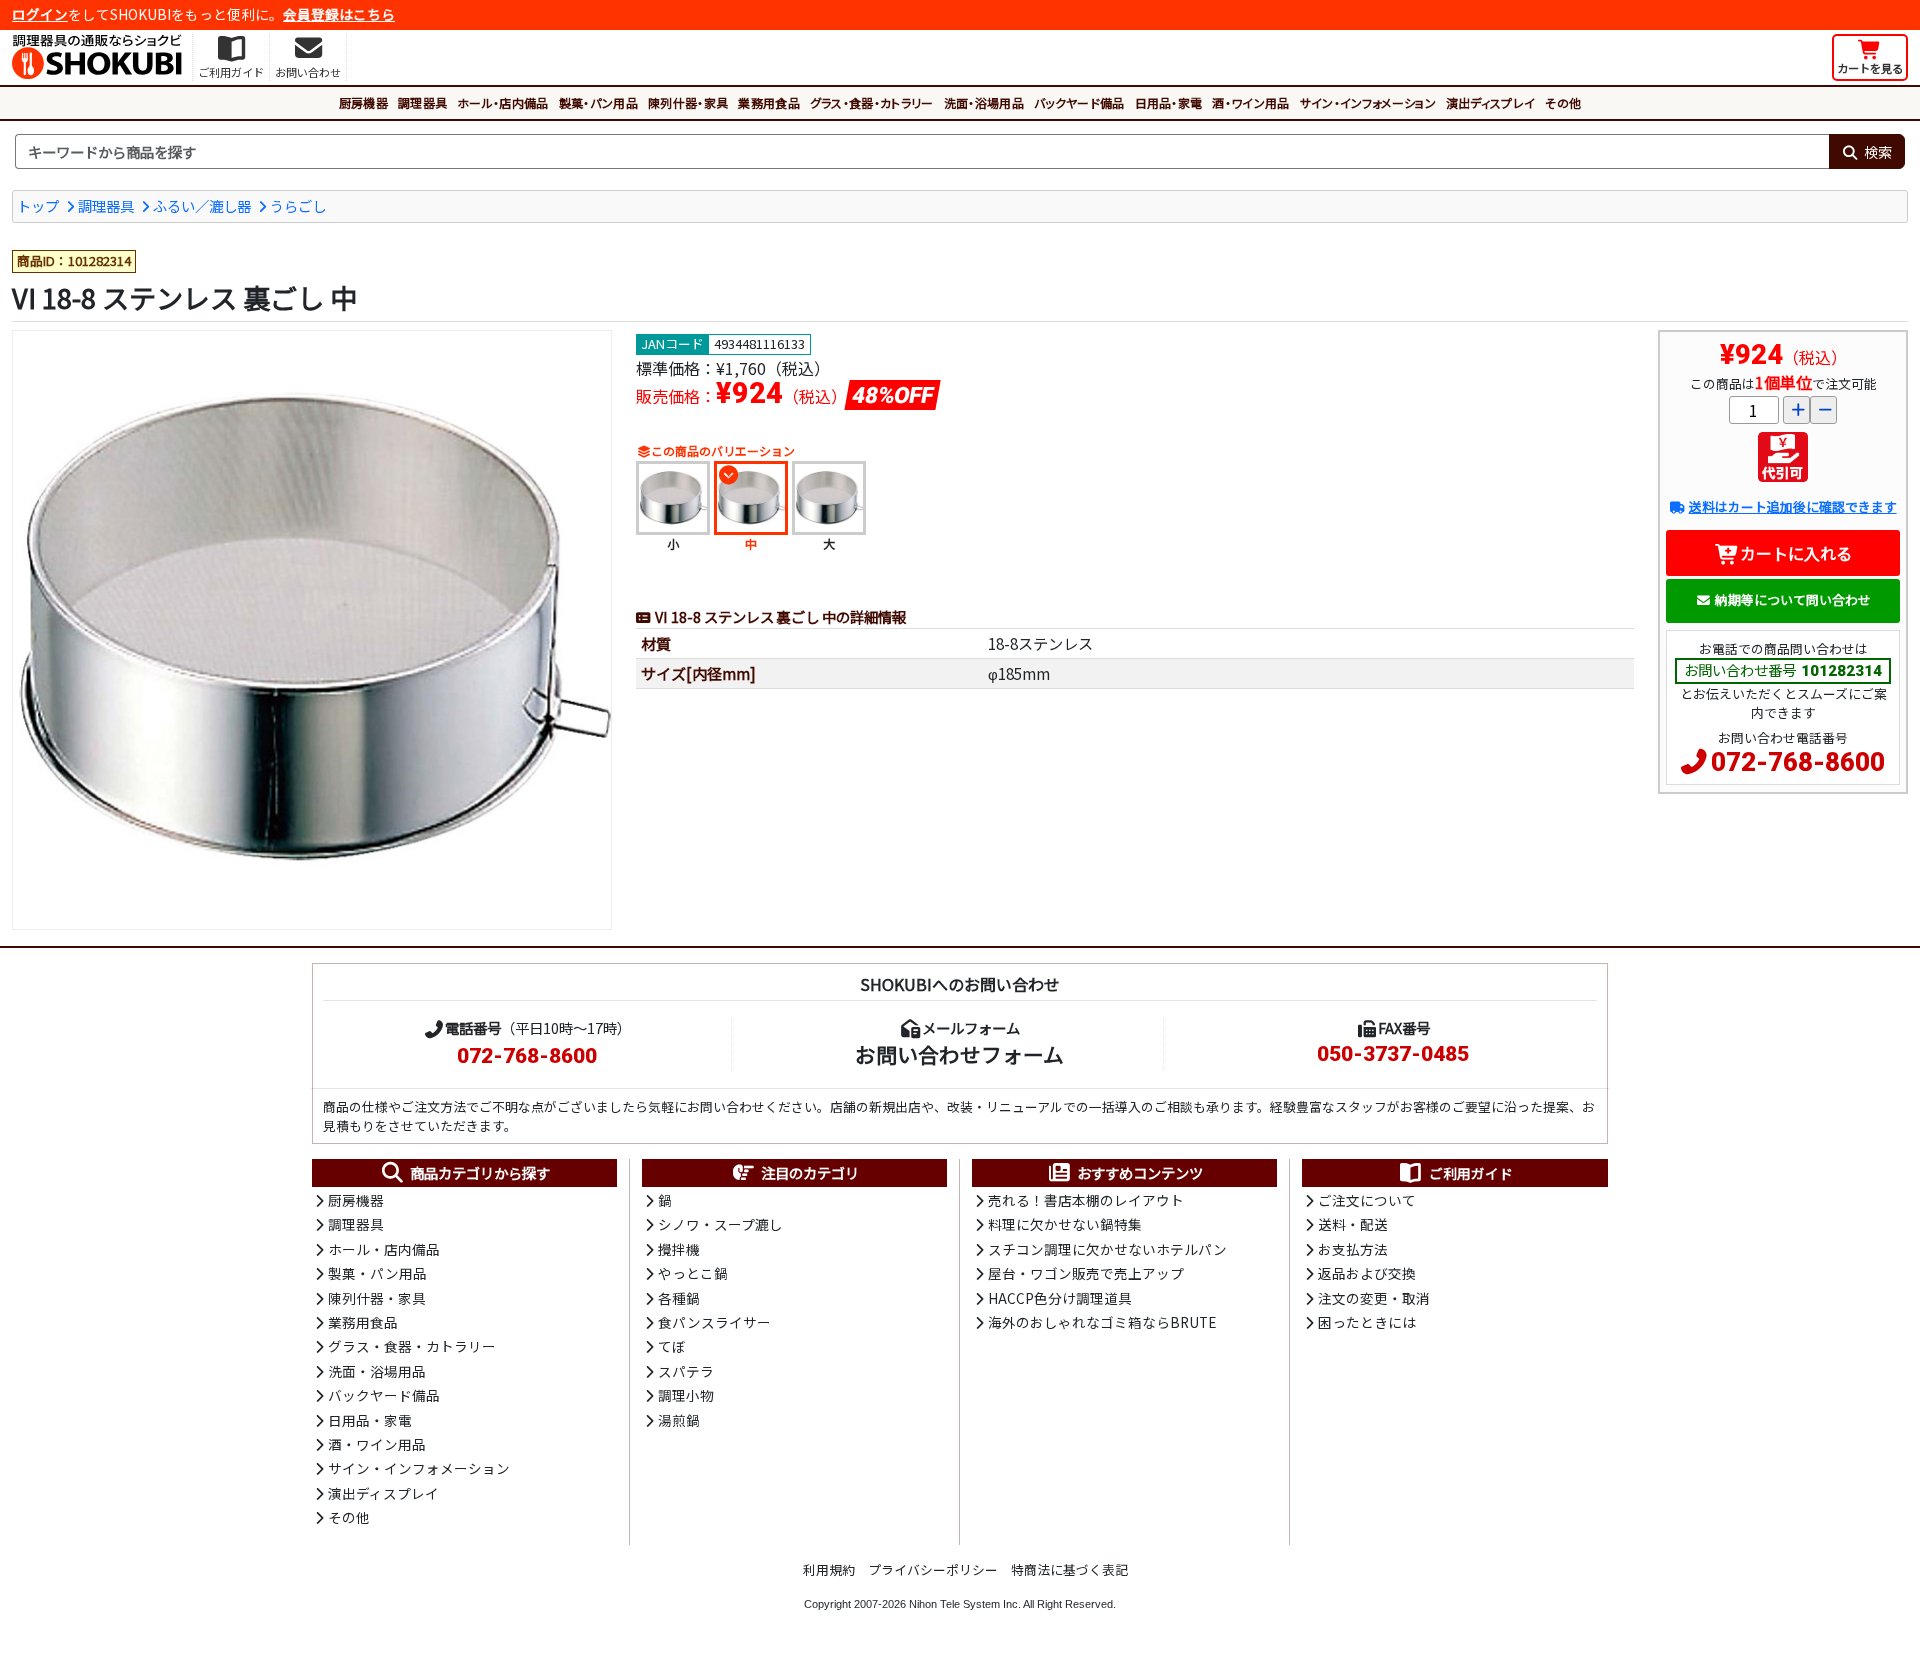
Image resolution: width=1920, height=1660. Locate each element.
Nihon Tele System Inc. (965, 1604)
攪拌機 (679, 1249)
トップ (38, 205)
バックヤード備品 (1079, 102)
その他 (1563, 102)
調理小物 (686, 1395)
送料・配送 (1353, 1224)
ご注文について (1367, 1200)
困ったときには (1367, 1322)
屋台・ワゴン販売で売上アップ (1086, 1273)
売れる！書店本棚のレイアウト (1086, 1200)
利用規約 (829, 1569)
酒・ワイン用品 (1250, 102)
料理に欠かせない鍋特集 (1065, 1224)
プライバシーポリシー (933, 1569)
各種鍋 (679, 1298)
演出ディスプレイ (1491, 102)
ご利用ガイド (1471, 1173)
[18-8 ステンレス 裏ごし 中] (312, 630)
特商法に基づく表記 (1069, 1569)
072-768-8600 (1798, 762)
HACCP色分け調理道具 (1060, 1298)
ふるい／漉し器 (202, 205)
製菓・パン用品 (598, 102)
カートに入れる (1796, 553)
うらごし (298, 205)
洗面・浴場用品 (984, 102)
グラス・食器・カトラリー (872, 102)
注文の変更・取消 (1374, 1298)
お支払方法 (1353, 1249)
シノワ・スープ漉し (720, 1224)
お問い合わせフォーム (959, 1054)
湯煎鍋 (679, 1420)
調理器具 (422, 102)
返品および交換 (1367, 1273)
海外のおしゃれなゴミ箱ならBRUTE (1102, 1322)
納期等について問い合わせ (1793, 599)
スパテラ (686, 1371)
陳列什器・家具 (688, 102)
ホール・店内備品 (503, 102)
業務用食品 (769, 102)
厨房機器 (363, 102)
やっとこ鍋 (693, 1273)
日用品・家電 (1169, 102)
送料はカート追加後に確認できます (1792, 506)
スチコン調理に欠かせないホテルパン (1107, 1249)
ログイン (40, 14)
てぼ (672, 1346)
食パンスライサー (714, 1322)
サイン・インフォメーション (1368, 102)
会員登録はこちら (339, 14)
